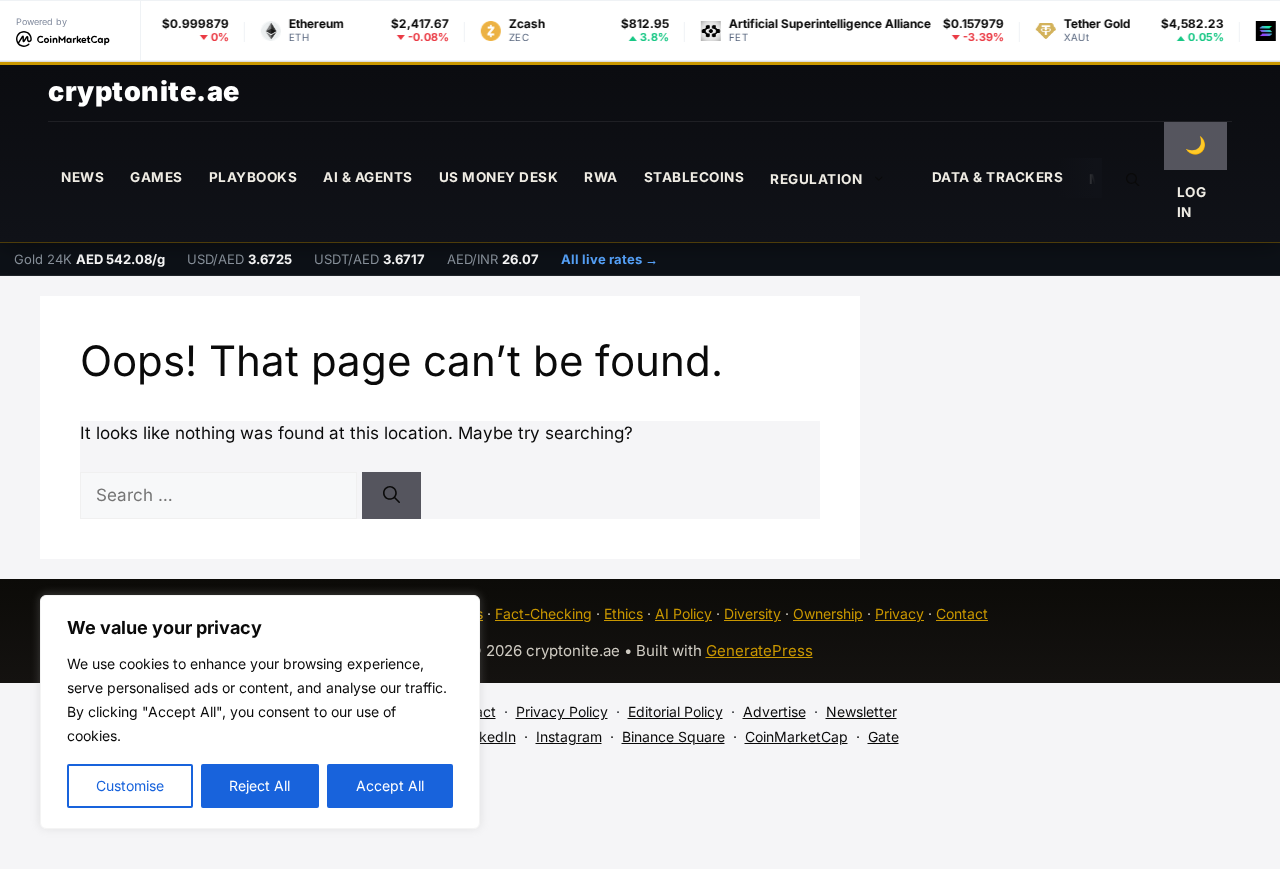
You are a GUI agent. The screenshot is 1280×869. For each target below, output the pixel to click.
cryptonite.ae (144, 91)
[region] (260, 712)
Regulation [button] (816, 179)
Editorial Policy (675, 711)
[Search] (391, 496)
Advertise (774, 711)
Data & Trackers (998, 177)
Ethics (623, 613)
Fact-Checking (543, 613)
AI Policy (683, 613)
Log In (1192, 202)
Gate (883, 736)
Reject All (259, 785)
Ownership (828, 613)
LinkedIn (488, 736)
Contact (962, 613)
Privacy (899, 613)
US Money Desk (499, 177)
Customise (130, 785)
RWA (601, 177)
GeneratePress (759, 650)
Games (156, 177)
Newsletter (861, 711)
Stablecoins (694, 177)
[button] (1133, 178)
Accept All (390, 785)
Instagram (569, 736)
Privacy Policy (562, 711)
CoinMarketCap (796, 736)
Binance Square (673, 736)
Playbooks (253, 177)
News (82, 177)
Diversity (752, 613)
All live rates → (609, 259)
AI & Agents (368, 177)
